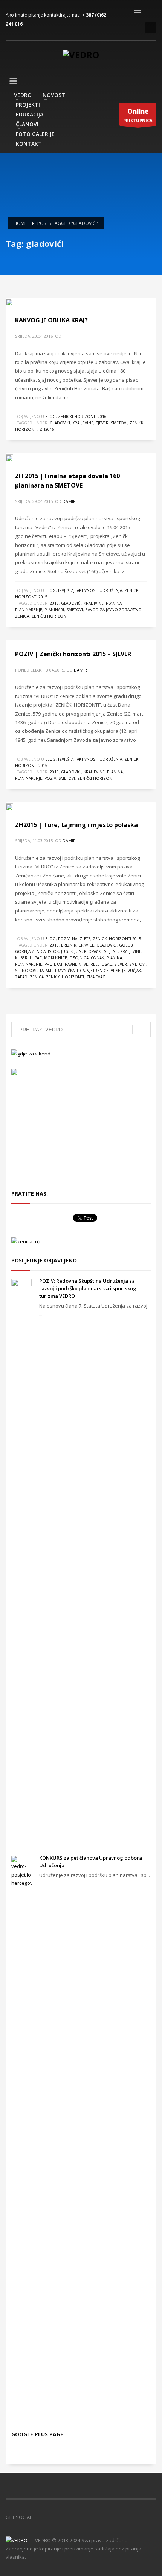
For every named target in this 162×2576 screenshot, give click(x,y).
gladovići (60, 423)
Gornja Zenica (30, 951)
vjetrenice (98, 971)
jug (65, 951)
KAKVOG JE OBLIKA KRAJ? (51, 320)
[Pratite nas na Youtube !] (83, 2517)
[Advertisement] (57, 1131)
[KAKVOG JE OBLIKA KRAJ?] (15, 302)
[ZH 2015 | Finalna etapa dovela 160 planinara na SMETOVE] (15, 458)
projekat (53, 964)
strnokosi (26, 971)
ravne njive (76, 964)
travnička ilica (70, 971)
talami (46, 971)
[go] (141, 1030)
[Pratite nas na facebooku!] (38, 2517)
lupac (36, 958)
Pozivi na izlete (74, 939)
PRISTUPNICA (138, 115)
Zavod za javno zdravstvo (113, 610)
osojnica (79, 958)
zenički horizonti (50, 616)
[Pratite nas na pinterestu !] (60, 2517)
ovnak (97, 958)
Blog (50, 417)
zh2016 (47, 429)
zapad (21, 977)
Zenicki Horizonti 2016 (82, 417)
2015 (54, 603)
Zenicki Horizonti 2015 (117, 939)
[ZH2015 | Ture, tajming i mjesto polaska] (15, 806)
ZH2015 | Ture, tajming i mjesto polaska (76, 825)
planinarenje (29, 610)
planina (114, 603)
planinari (54, 610)
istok (53, 951)
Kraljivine (94, 603)
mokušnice (56, 958)
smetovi (119, 423)
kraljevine (83, 423)
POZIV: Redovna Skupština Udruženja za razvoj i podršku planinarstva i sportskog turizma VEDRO (88, 1288)
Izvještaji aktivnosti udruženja (90, 590)
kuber (21, 958)
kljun (76, 951)
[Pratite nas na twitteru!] (49, 2517)
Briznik (69, 945)
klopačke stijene (101, 951)
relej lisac (101, 964)
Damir (69, 501)
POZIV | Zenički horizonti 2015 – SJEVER (73, 654)
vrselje (118, 971)
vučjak (134, 971)
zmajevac (96, 977)
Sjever (102, 423)
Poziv (50, 778)
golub (126, 945)
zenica (22, 616)
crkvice (86, 945)
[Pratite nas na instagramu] (72, 2517)
